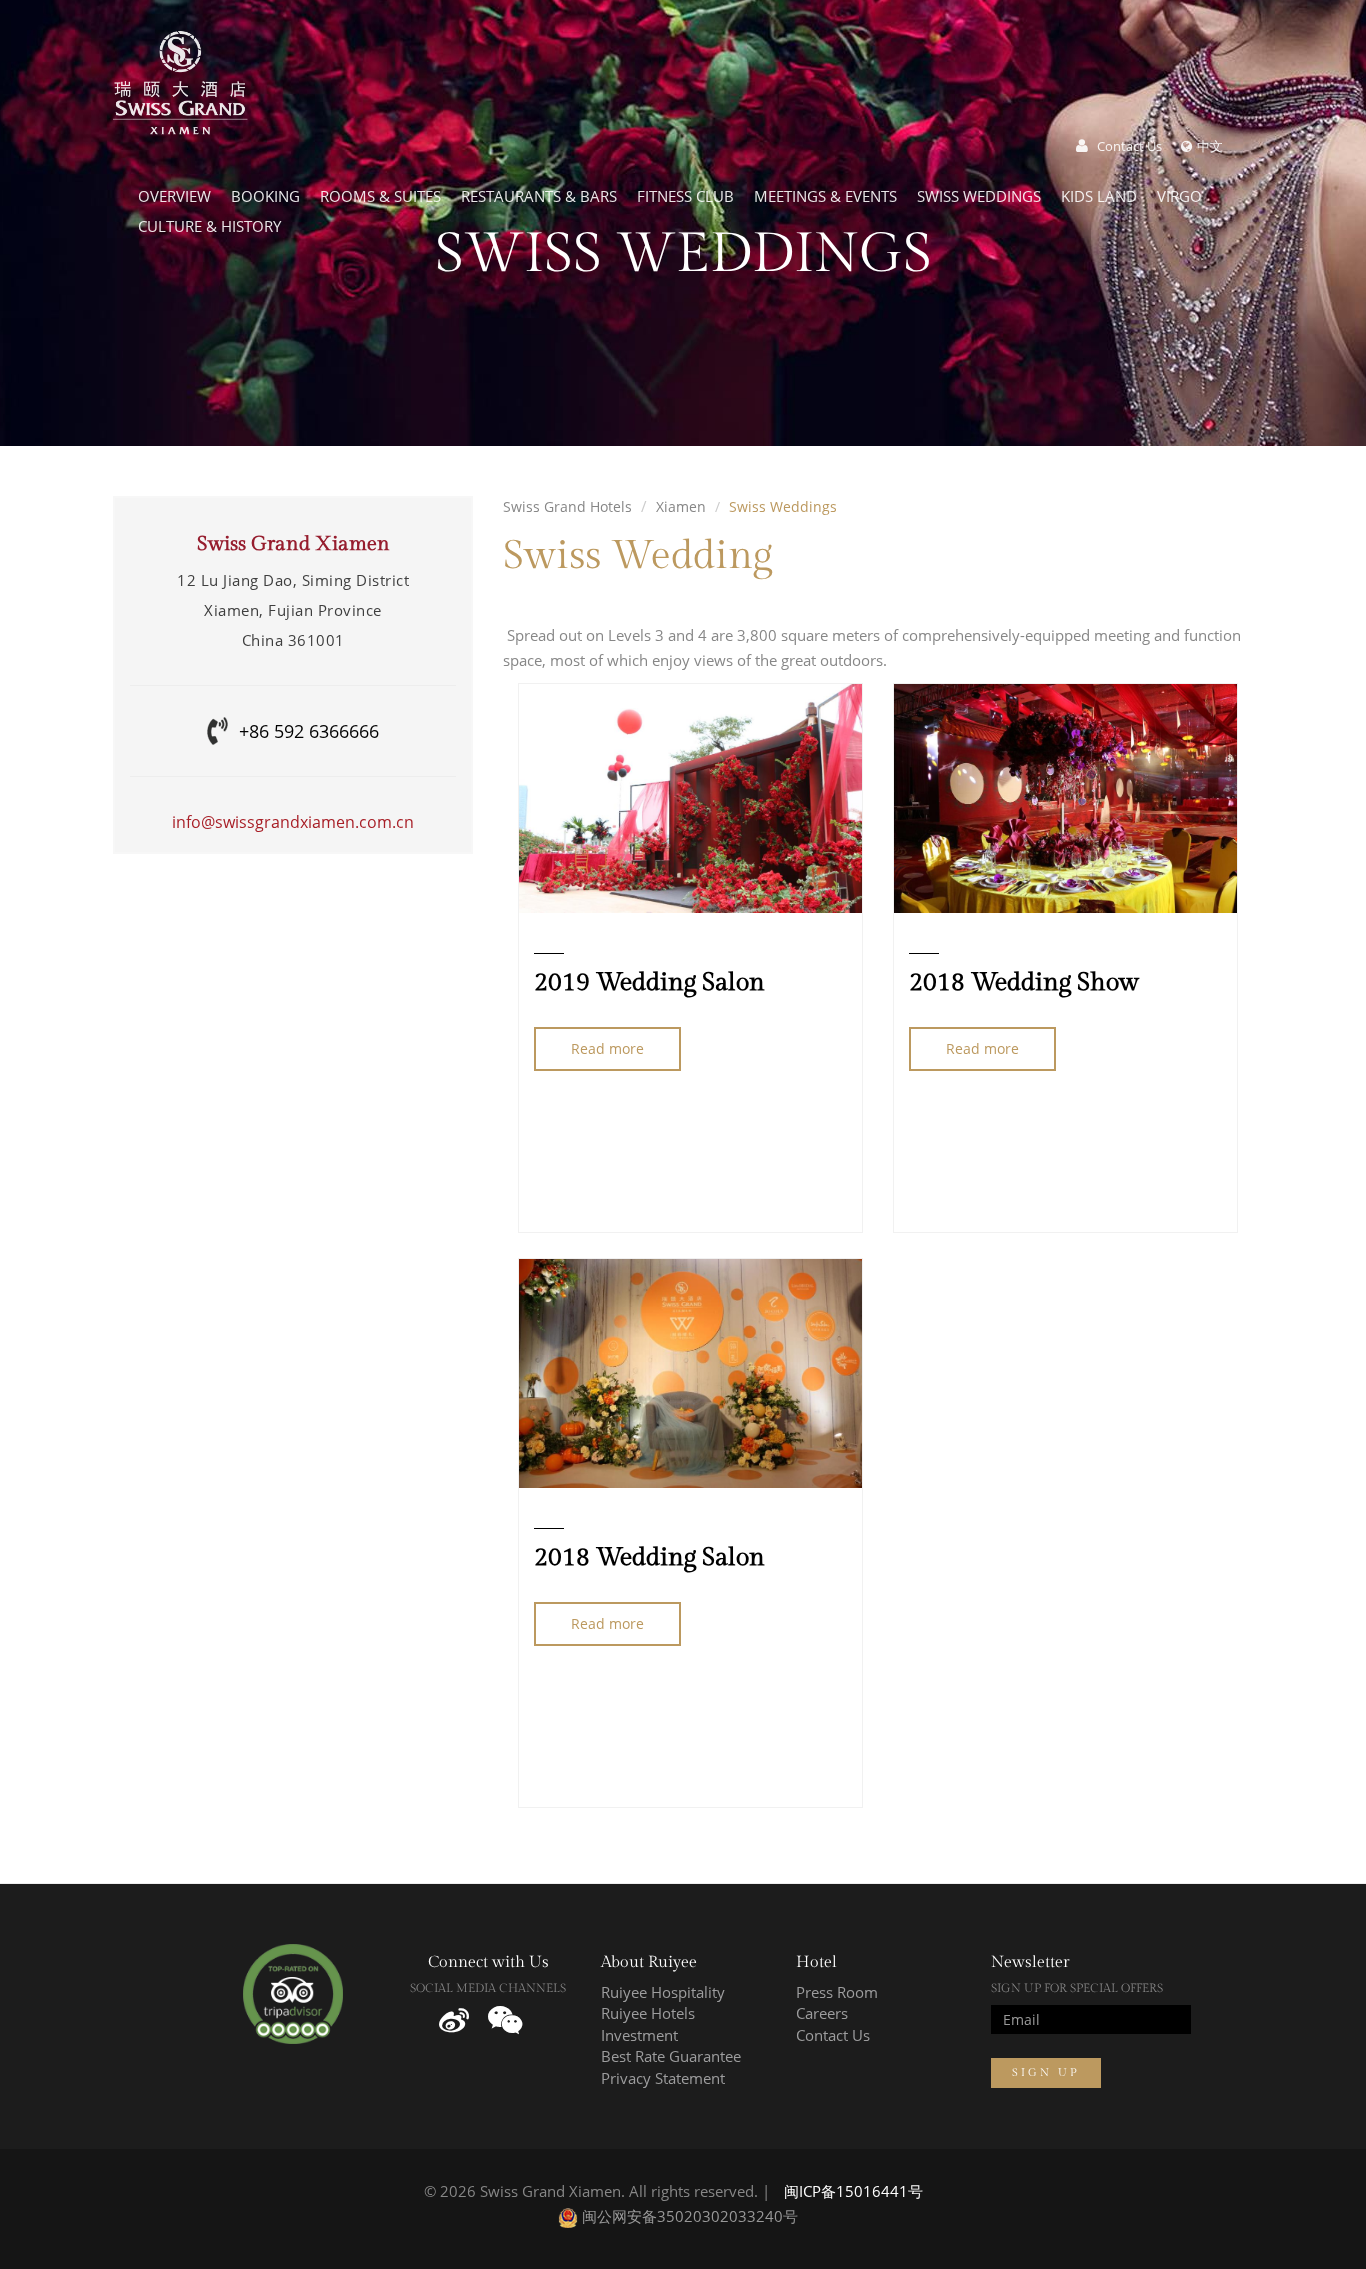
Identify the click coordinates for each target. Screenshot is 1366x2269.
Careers (822, 2013)
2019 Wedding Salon (649, 982)
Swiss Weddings (979, 196)
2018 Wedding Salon (649, 1557)
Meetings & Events (825, 196)
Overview (174, 196)
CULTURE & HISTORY (209, 226)
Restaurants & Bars (539, 196)
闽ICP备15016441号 (853, 2191)
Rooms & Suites (380, 196)
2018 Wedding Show (1024, 982)
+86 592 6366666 (309, 731)
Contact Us (1129, 146)
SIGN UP (1046, 2072)
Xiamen (681, 507)
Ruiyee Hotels (648, 2013)
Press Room (837, 1992)
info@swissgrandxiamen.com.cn (293, 822)
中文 (1210, 146)
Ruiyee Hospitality (663, 1992)
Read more (607, 1048)
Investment (639, 2035)
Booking (265, 196)
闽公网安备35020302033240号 (688, 2216)
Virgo (1179, 196)
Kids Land (1099, 196)
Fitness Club (685, 196)
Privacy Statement (663, 2078)
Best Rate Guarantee (671, 2056)
